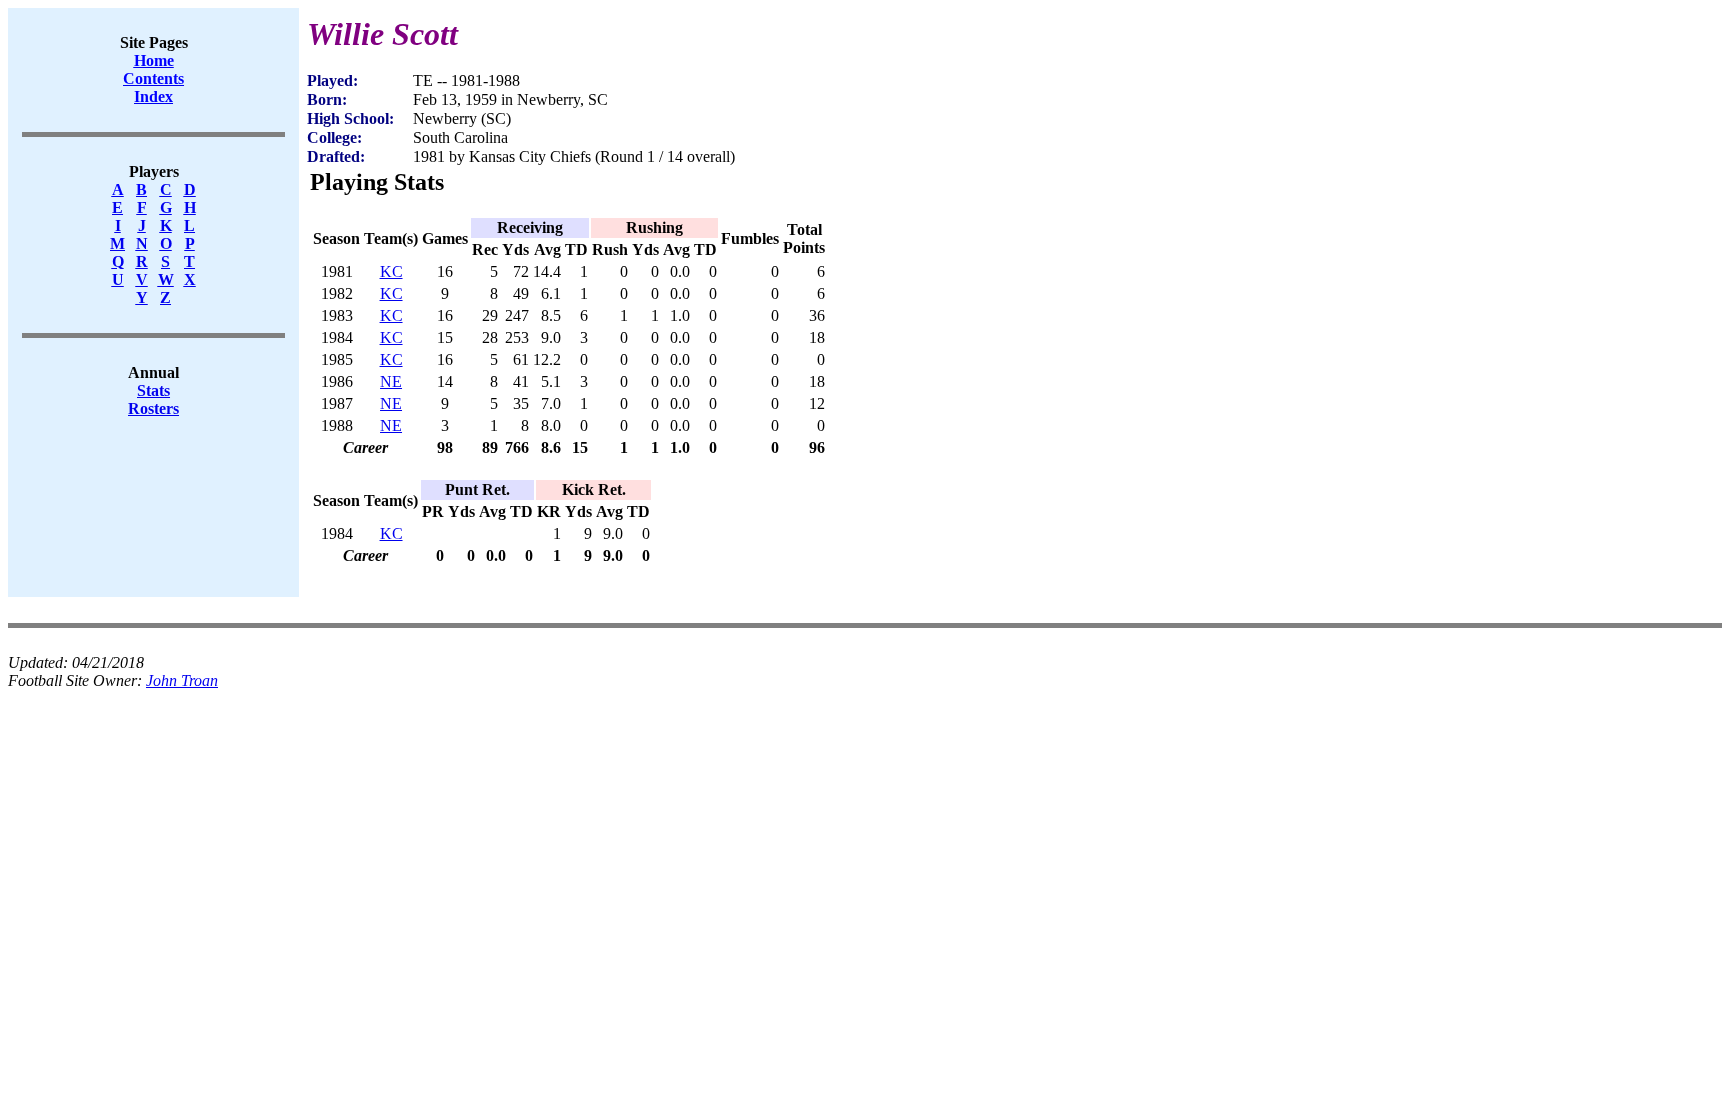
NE (391, 381)
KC (391, 271)
